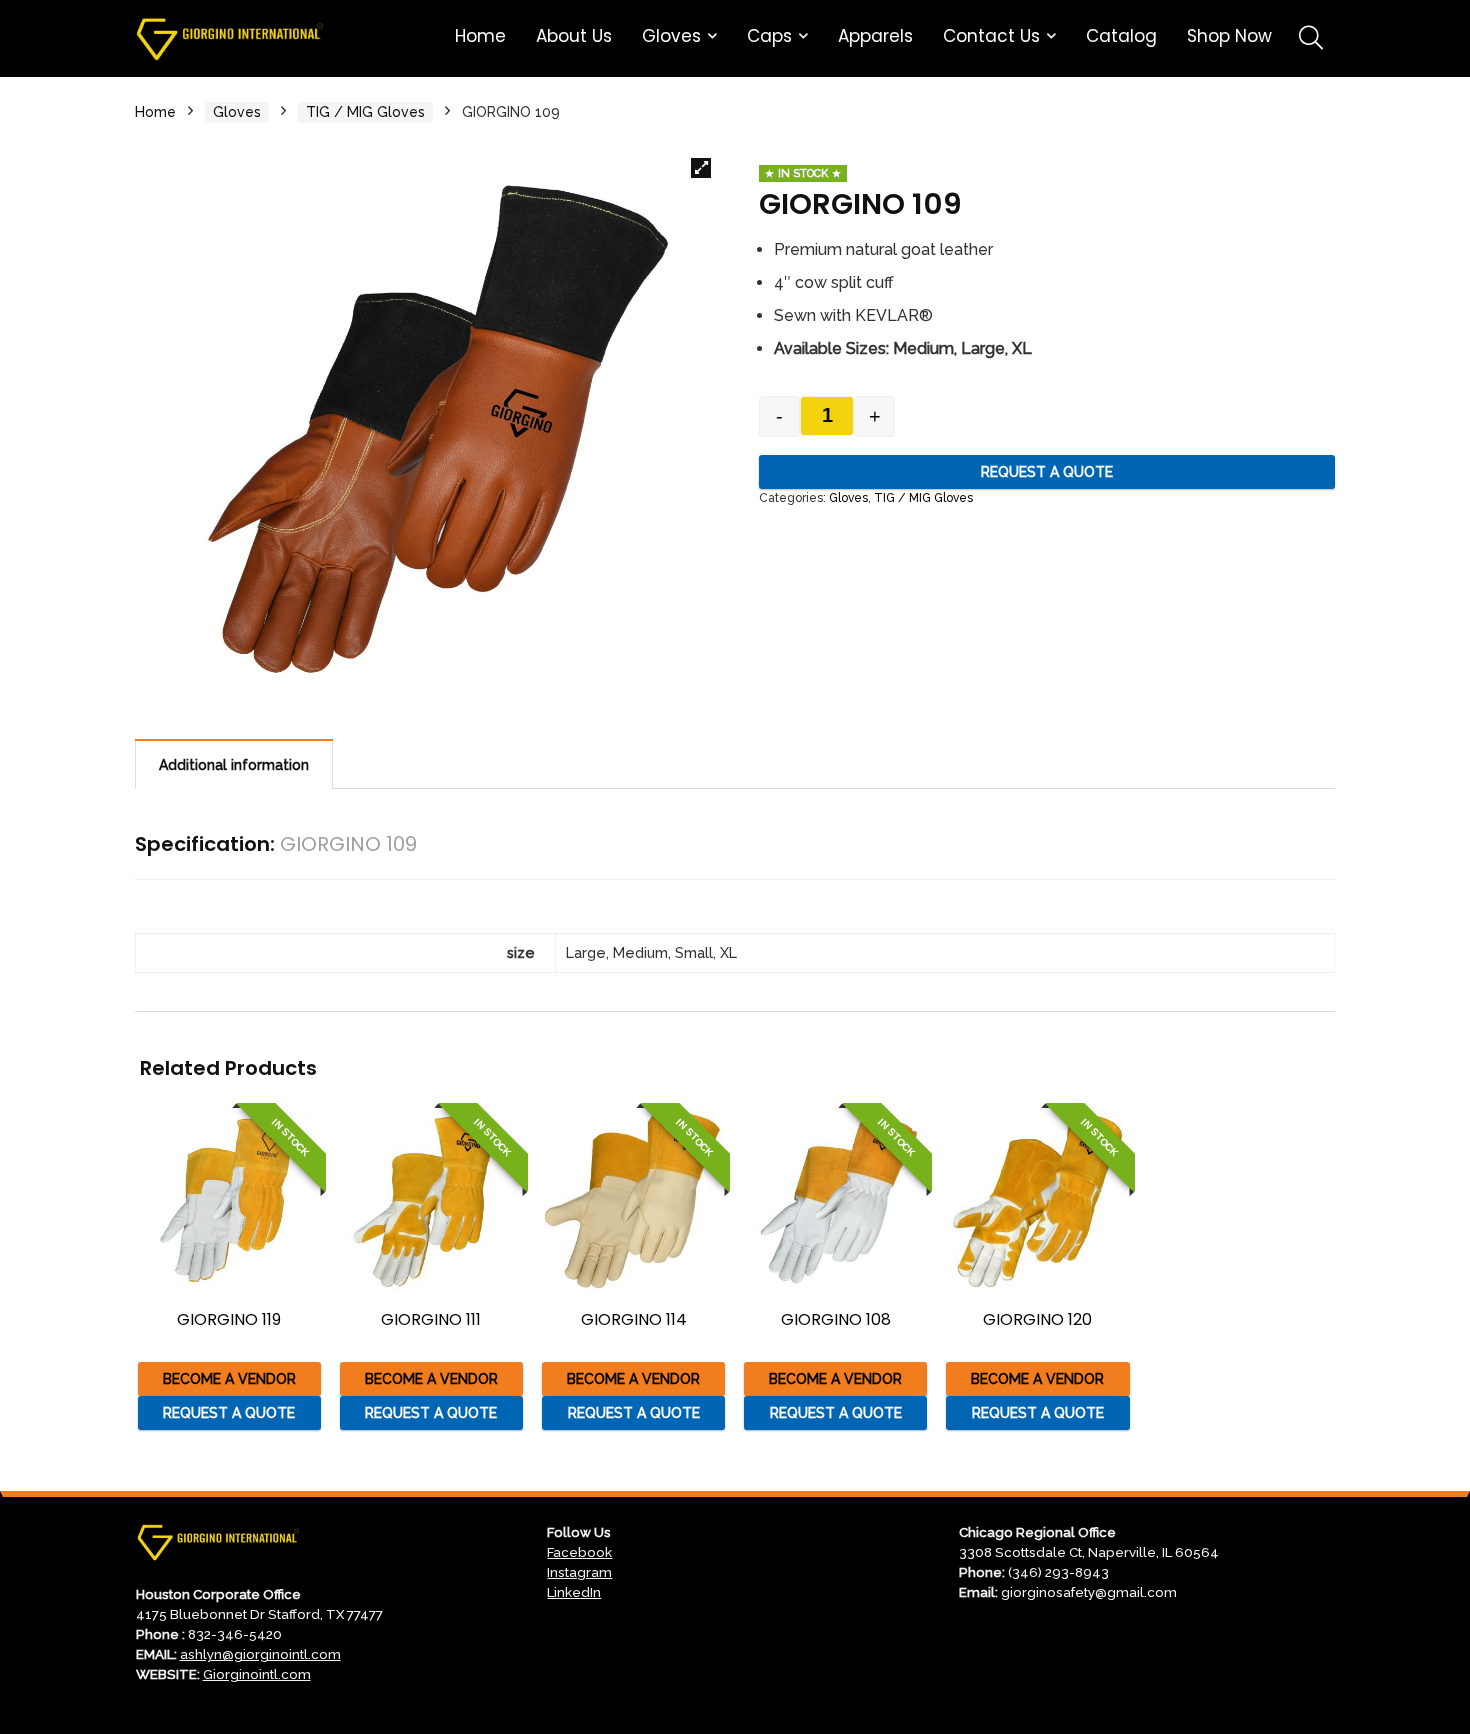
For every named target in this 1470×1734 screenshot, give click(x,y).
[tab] (234, 764)
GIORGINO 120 (1037, 1319)
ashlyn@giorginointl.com (260, 1654)
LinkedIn (574, 1592)
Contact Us (991, 36)
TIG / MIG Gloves (365, 112)
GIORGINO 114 (634, 1319)
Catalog (1121, 36)
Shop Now (1229, 36)
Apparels (875, 36)
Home (480, 36)
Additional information (234, 765)
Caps (769, 36)
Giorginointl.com (257, 1674)
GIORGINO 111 (431, 1319)
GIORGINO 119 (229, 1319)
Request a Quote (1047, 472)
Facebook (579, 1552)
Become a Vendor (229, 1379)
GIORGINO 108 (836, 1319)
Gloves (671, 36)
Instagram (579, 1572)
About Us (574, 36)
